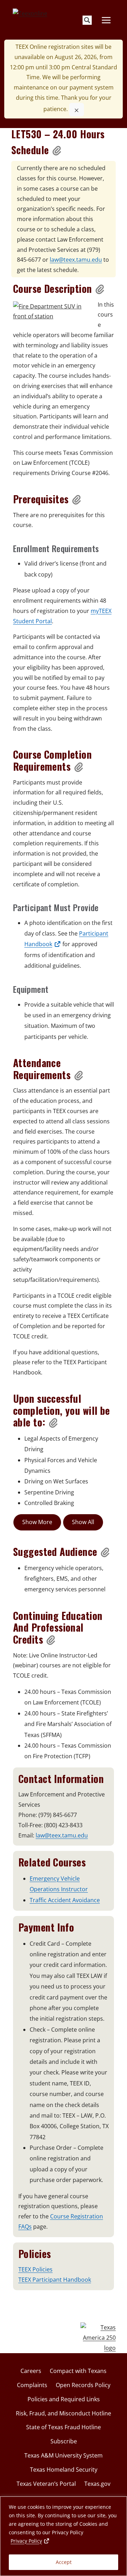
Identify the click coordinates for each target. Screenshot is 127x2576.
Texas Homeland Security (64, 2470)
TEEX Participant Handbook (55, 2280)
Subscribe (64, 2441)
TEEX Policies (35, 2269)
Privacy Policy (30, 2541)
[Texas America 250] (98, 2338)
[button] (57, 150)
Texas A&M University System (64, 2455)
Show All (83, 1522)
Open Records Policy (83, 2385)
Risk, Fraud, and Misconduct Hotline (64, 2413)
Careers (31, 2371)
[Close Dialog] (77, 110)
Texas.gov (97, 2484)
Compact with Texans (78, 2371)
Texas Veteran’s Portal (46, 2484)
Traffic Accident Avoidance (65, 1900)
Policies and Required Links (64, 2399)
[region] (64, 2536)
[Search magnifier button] (87, 20)
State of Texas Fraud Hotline (64, 2427)
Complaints (32, 2385)
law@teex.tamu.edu (76, 260)
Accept (64, 2562)
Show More (37, 1522)
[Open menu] (106, 20)
